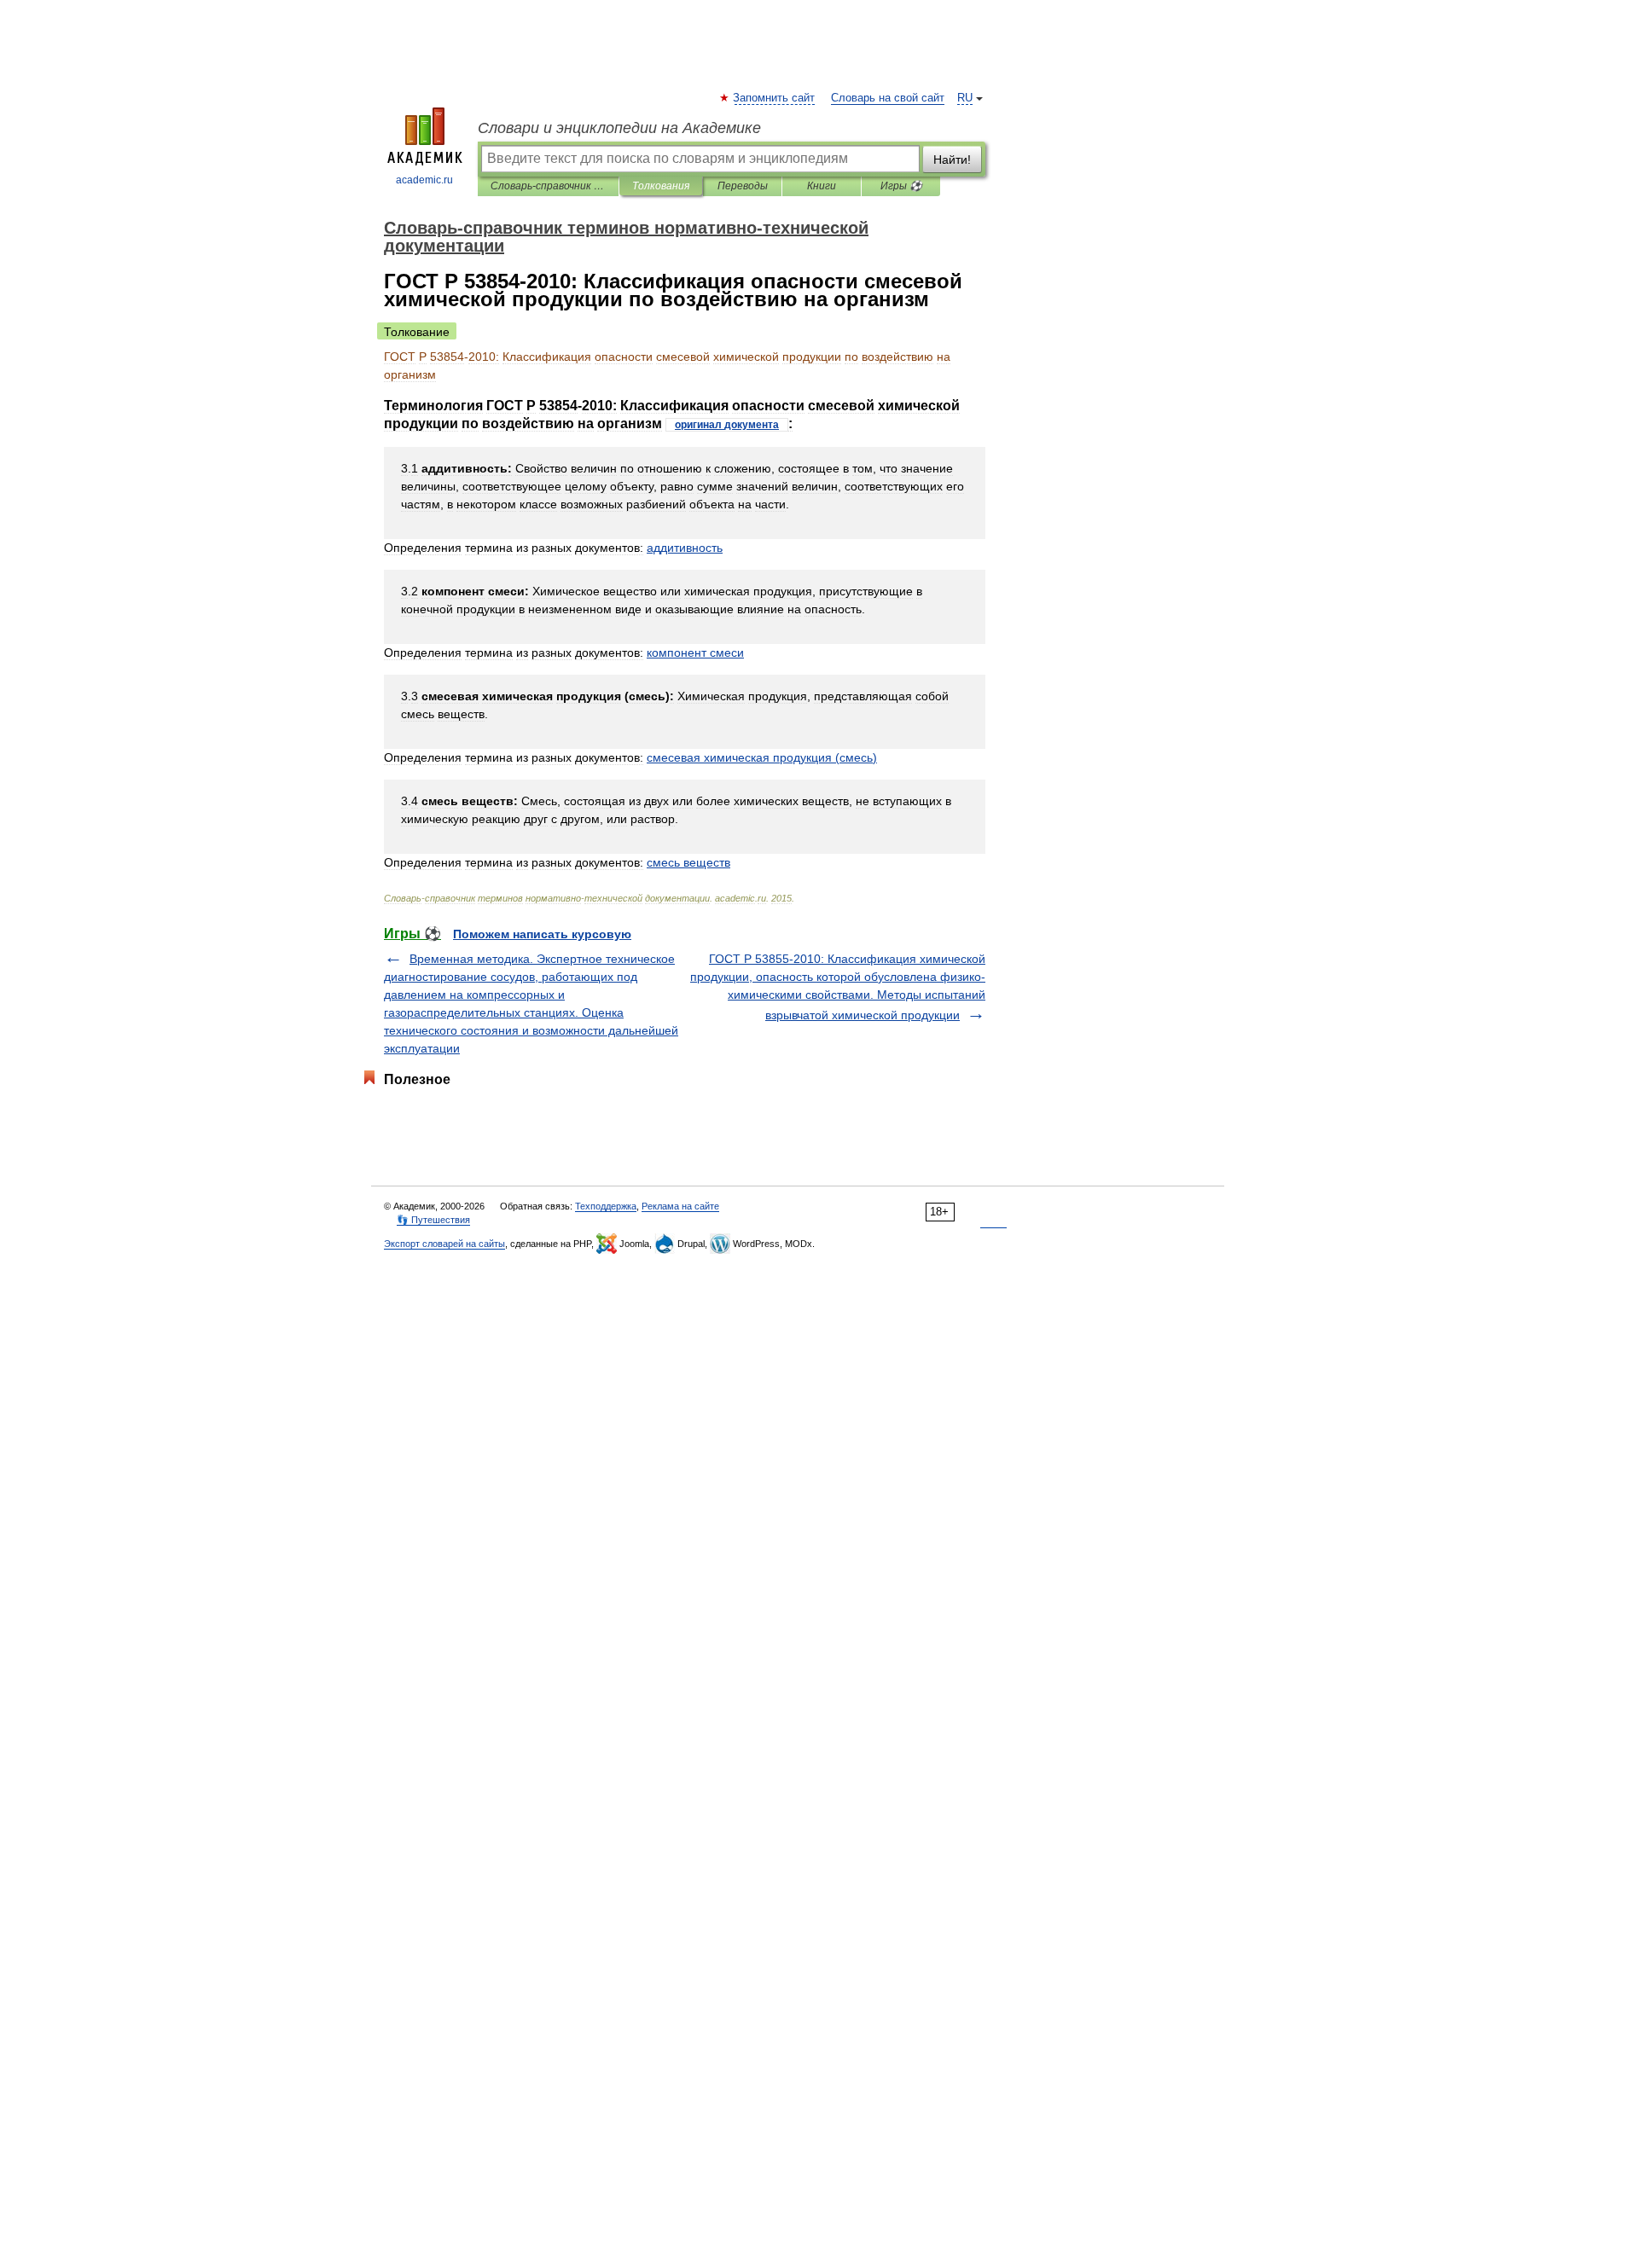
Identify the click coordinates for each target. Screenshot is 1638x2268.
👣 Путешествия (433, 1220)
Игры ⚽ (901, 186)
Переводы (743, 186)
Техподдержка (606, 1206)
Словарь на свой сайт (888, 98)
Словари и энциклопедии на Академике (619, 128)
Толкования (661, 186)
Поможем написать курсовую (542, 934)
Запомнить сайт (775, 98)
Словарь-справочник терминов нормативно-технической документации (548, 186)
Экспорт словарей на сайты (444, 1244)
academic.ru (424, 180)
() (762, 757)
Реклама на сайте (680, 1206)
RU (965, 98)
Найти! (952, 160)
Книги (822, 186)
